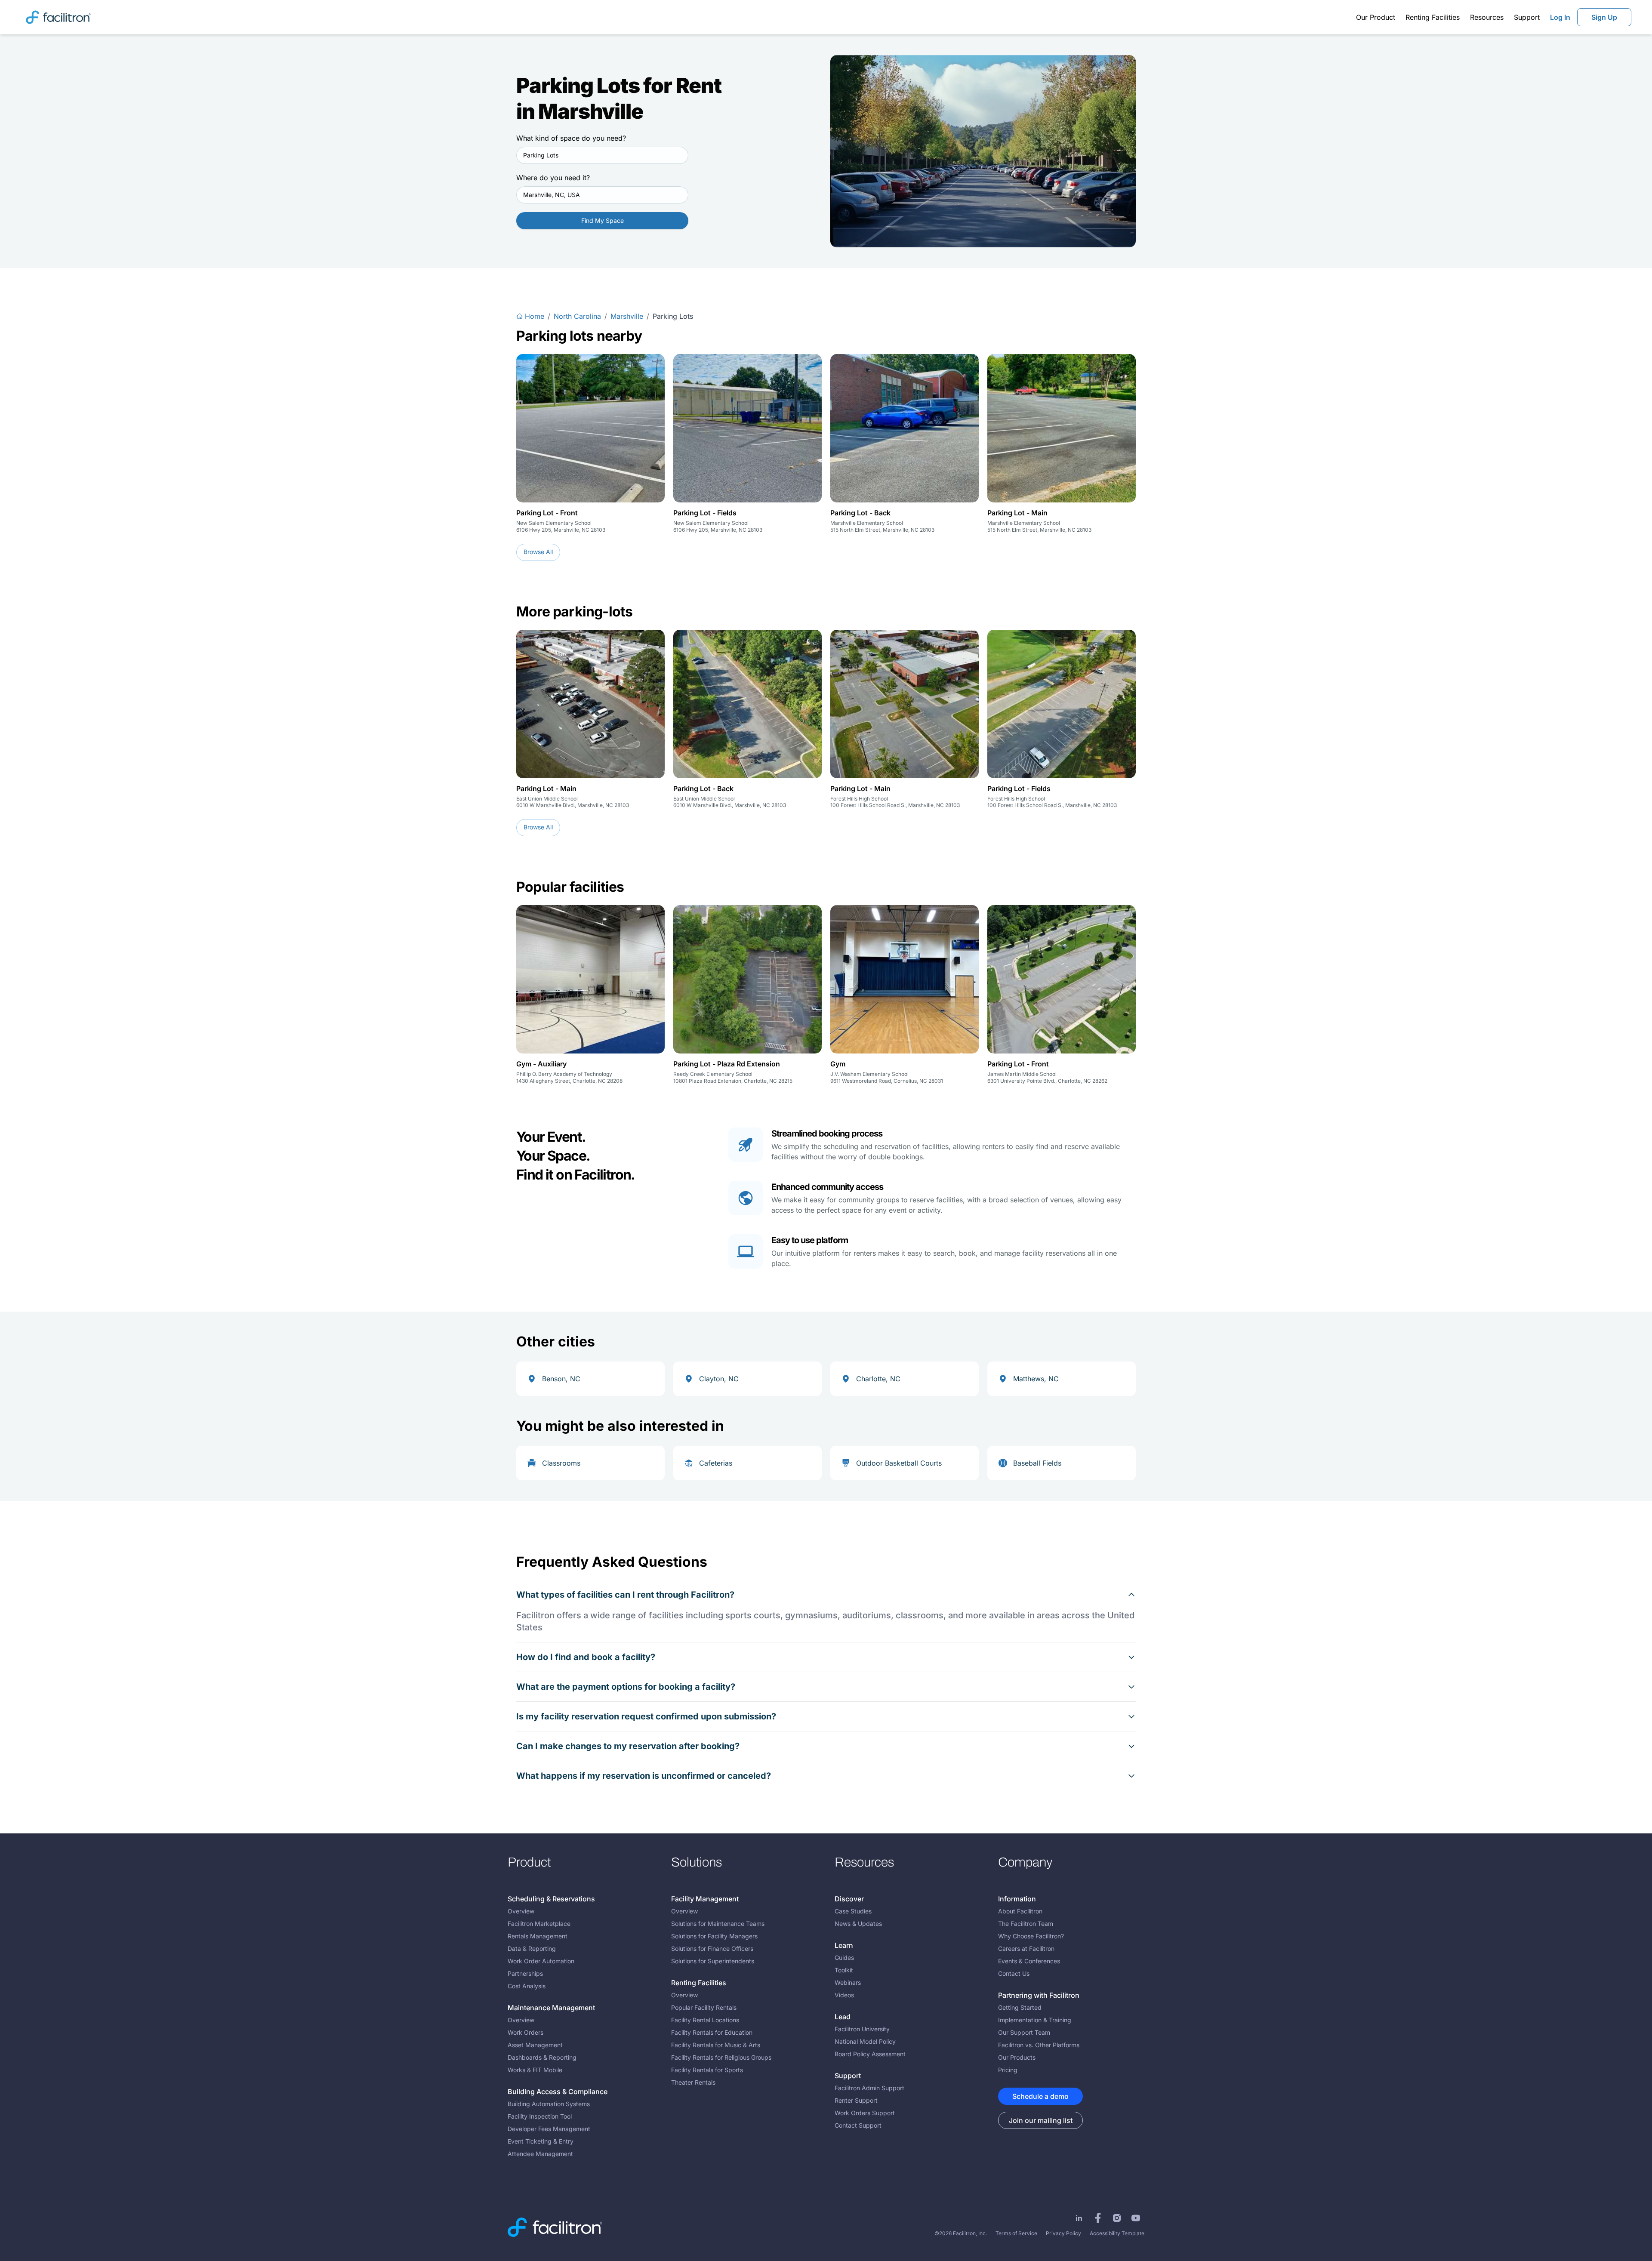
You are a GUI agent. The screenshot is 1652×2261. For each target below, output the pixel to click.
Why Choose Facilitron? (1031, 1936)
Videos (844, 1995)
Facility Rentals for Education (712, 2032)
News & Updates (858, 1924)
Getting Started (1020, 2007)
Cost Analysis (527, 1986)
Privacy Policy (1063, 2233)
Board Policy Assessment (870, 2054)
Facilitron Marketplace (539, 1924)
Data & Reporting (532, 1948)
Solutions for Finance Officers (712, 1948)
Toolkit (844, 1970)
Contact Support (858, 2125)
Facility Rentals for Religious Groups (721, 2057)
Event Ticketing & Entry (541, 2141)
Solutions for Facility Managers (714, 1936)
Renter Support (856, 2100)
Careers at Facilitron (1026, 1948)
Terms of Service (1016, 2233)
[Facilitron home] (58, 17)
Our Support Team (1024, 2032)
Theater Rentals (693, 2082)
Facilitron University (862, 2029)
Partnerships (525, 1973)
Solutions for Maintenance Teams (718, 1924)
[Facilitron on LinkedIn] (1079, 2218)
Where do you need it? (553, 178)
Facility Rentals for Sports (707, 2070)
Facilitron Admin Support (869, 2088)
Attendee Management (540, 2154)
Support (1527, 17)
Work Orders (525, 2032)
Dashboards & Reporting (542, 2057)
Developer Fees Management (549, 2129)
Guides (844, 1958)
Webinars (848, 1982)
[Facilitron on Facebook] (1098, 2218)
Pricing (1008, 2070)
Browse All (538, 552)
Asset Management (535, 2045)
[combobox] (602, 155)
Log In (1560, 17)
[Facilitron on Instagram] (1117, 2218)
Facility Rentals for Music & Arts (716, 2045)
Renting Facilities (1433, 17)
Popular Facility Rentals (704, 2007)
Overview (521, 1911)
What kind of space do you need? (571, 138)
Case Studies (853, 1911)
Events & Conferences (1029, 1961)
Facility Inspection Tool (540, 2116)
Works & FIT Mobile (535, 2070)
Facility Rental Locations (705, 2020)
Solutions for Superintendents (713, 1961)
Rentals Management (538, 1936)
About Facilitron (1020, 1911)
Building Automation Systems (549, 2104)
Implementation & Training (1035, 2020)
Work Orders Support (865, 2113)
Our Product (1376, 17)
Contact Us (1014, 1973)
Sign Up (1604, 17)
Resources (1487, 17)
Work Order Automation (541, 1961)
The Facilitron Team (1026, 1924)
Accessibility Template (1117, 2233)
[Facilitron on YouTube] (1136, 2218)
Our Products (1017, 2057)
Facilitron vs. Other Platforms (1039, 2045)
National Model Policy (865, 2041)
